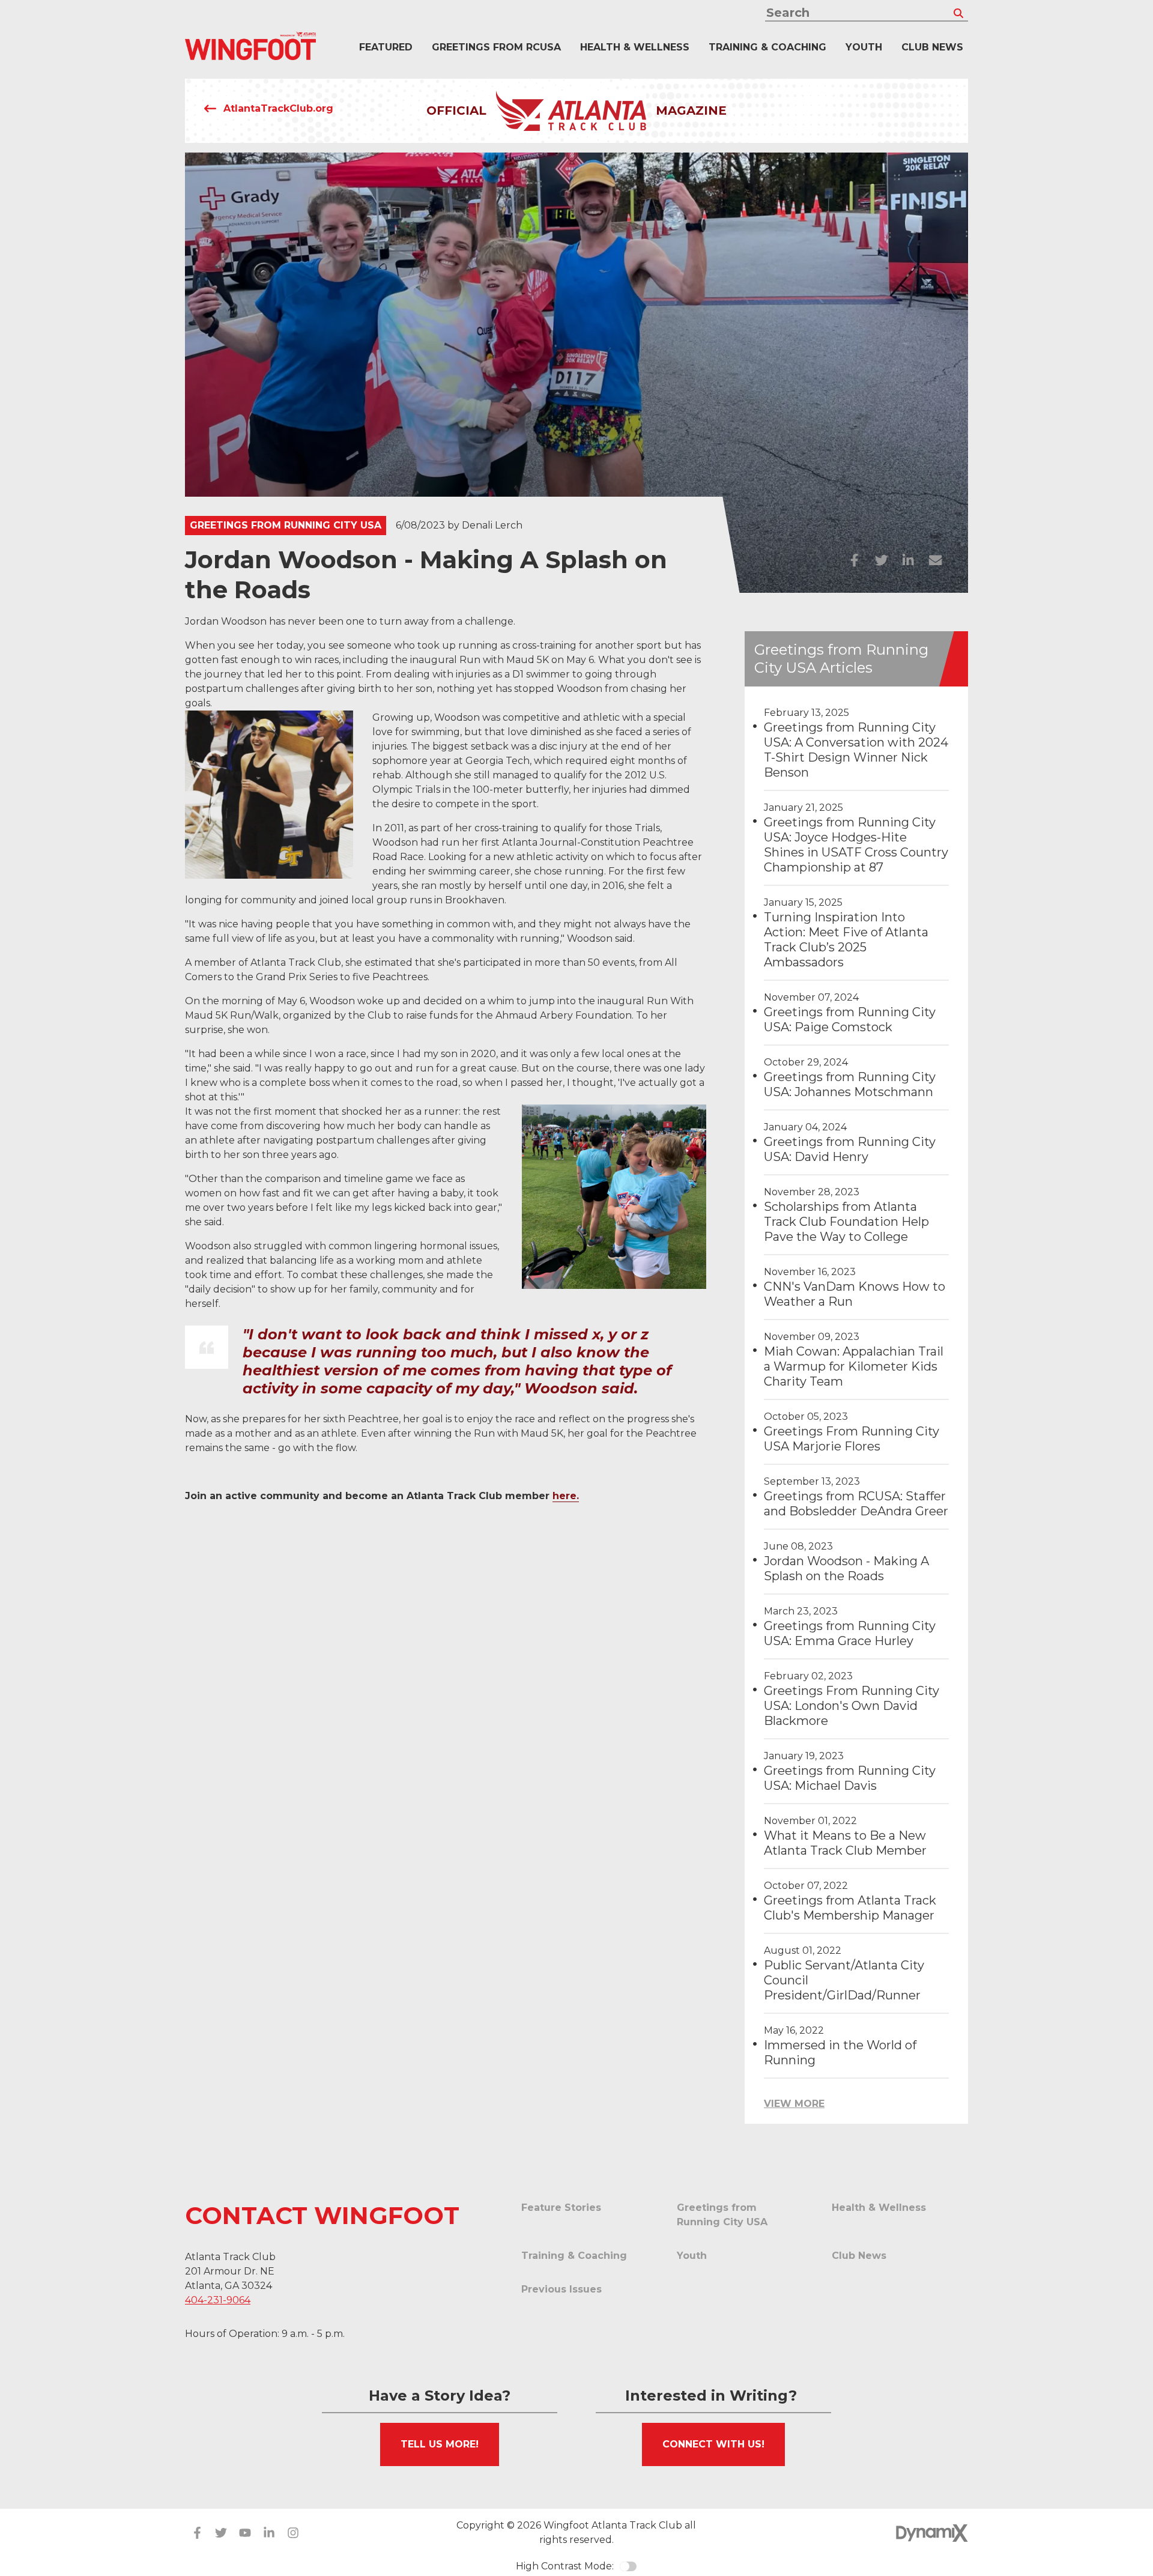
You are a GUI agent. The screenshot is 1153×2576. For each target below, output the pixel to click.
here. (566, 1496)
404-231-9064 (218, 2300)
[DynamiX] (932, 2533)
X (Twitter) (221, 2533)
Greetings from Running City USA (286, 525)
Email (935, 560)
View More (794, 2104)
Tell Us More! (440, 2444)
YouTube (245, 2533)
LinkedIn (908, 560)
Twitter (881, 560)
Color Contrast (628, 2566)
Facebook (854, 560)
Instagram (293, 2533)
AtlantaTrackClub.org (278, 108)
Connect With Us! (713, 2444)
